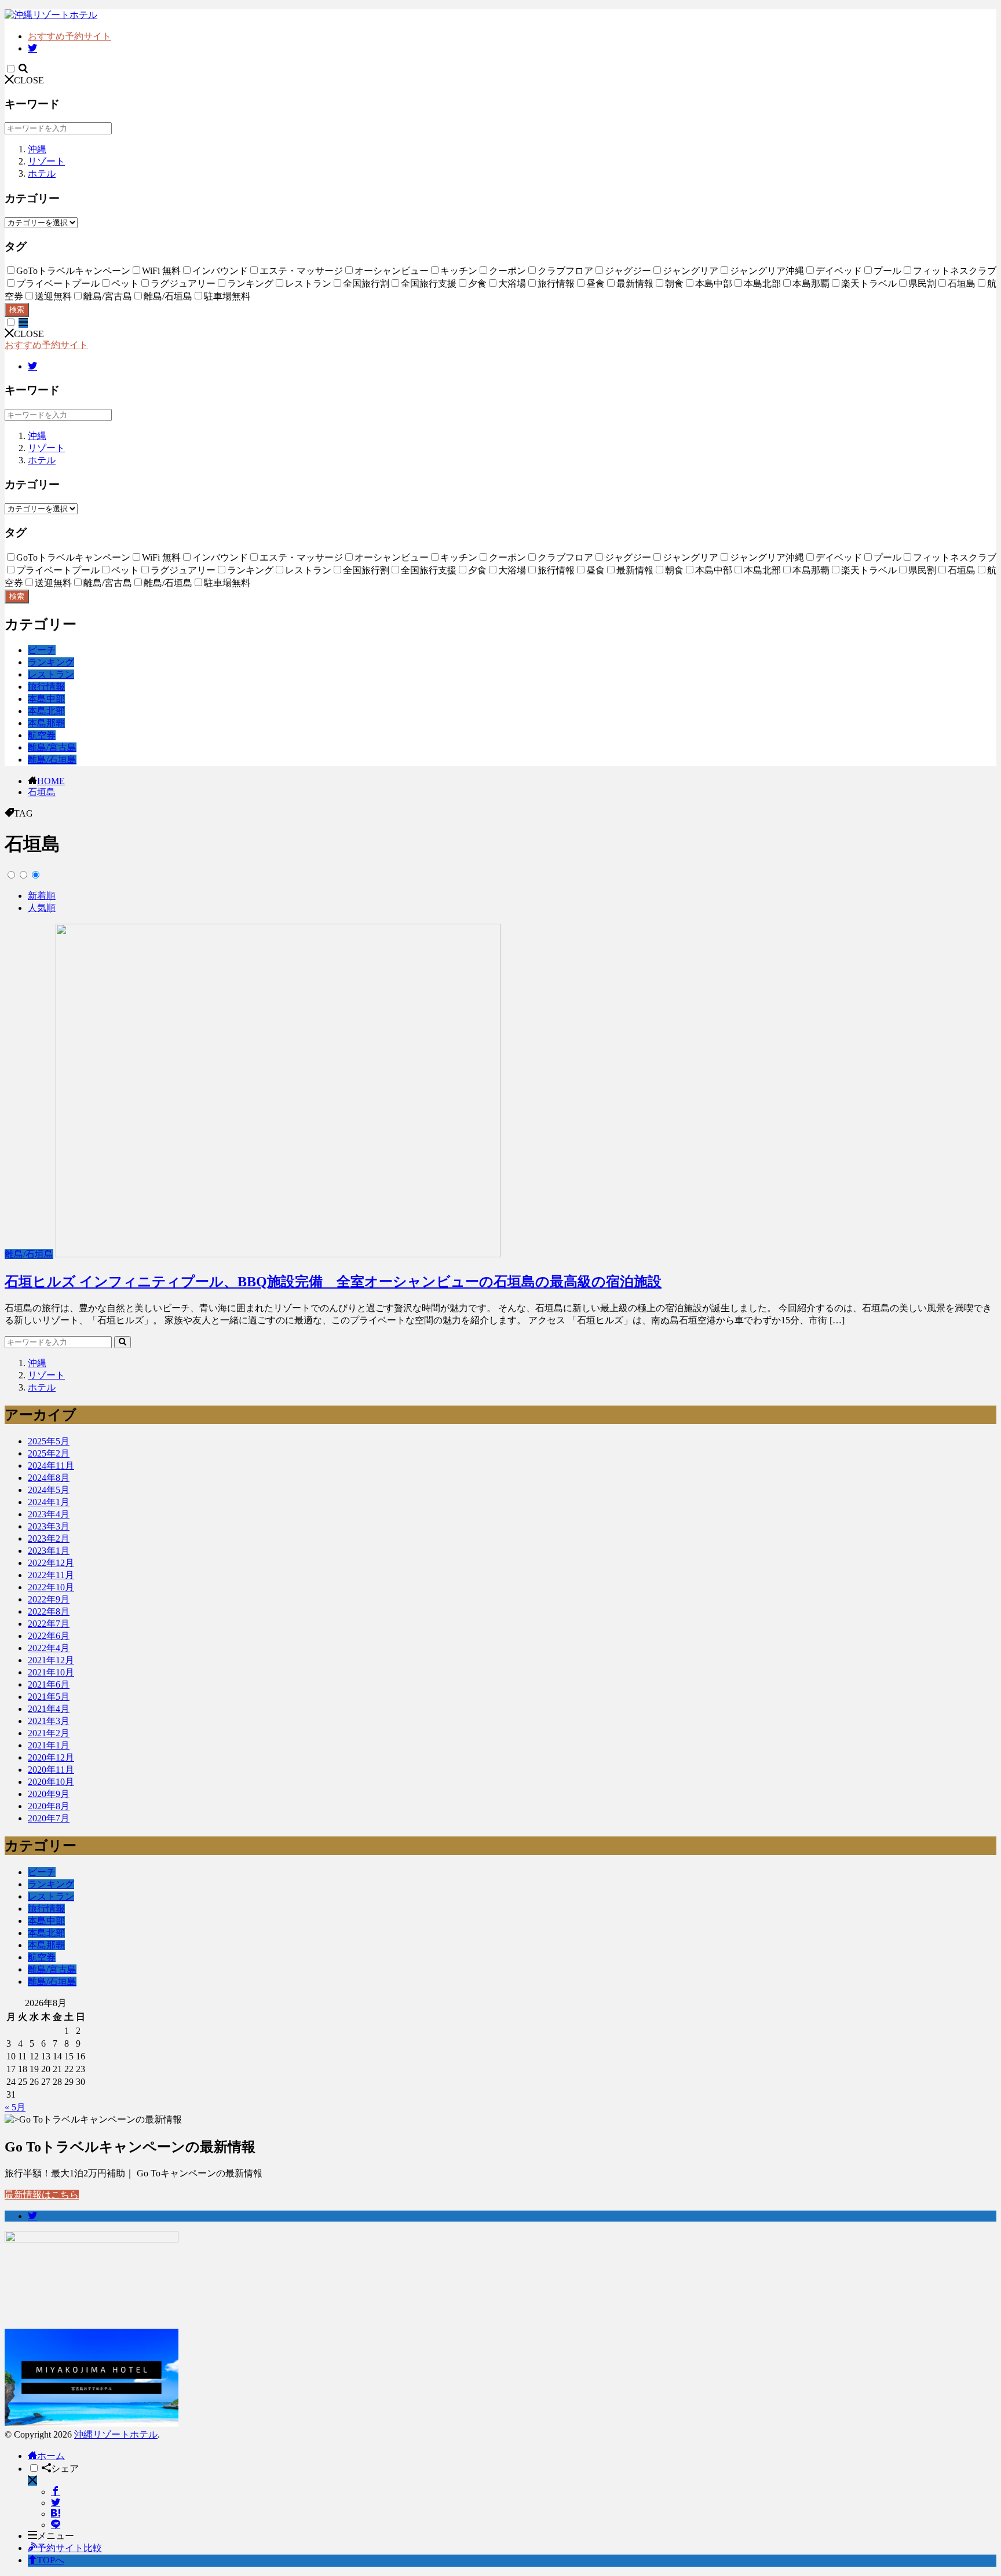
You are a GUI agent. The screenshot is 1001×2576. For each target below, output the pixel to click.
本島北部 (46, 711)
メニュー (56, 2536)
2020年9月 (49, 1794)
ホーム (51, 2456)
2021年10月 (51, 1672)
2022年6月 (49, 1636)
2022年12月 (51, 1563)
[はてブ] (56, 2514)
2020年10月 (51, 1782)
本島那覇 (46, 723)
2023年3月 (49, 1526)
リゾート (46, 161)
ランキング (51, 662)
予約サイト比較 (70, 2548)
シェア (65, 2469)
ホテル (42, 173)
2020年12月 (51, 1757)
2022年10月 (51, 1587)
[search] (123, 1342)
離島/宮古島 (52, 747)
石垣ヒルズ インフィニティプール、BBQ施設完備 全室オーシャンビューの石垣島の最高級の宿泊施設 (333, 1282)
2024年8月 (49, 1478)
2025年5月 (49, 1441)
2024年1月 (49, 1502)
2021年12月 (51, 1660)
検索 (17, 310)
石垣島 (42, 792)
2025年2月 (49, 1453)
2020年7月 (49, 1818)
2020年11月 (51, 1770)
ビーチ (42, 650)
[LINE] (56, 2525)
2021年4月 (49, 1709)
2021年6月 (49, 1684)
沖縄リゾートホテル (116, 2434)
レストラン (51, 674)
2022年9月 (49, 1599)
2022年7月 (49, 1624)
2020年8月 (49, 1806)
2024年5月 (49, 1490)
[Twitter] (56, 2503)
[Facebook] (56, 2492)
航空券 (42, 735)
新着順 (42, 896)
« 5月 (15, 2107)
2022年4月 (49, 1648)
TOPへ (51, 2560)
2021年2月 (49, 1733)
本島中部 (46, 699)
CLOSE (29, 80)
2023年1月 (49, 1551)
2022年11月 (51, 1575)
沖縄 (37, 149)
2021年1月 (49, 1745)
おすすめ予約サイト (70, 36)
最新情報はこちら (42, 2195)
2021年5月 (49, 1697)
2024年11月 (51, 1466)
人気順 (42, 908)
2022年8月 (49, 1611)
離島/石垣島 (52, 760)
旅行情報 (46, 687)
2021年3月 (49, 1721)
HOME (51, 781)
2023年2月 (49, 1538)
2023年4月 (49, 1514)
